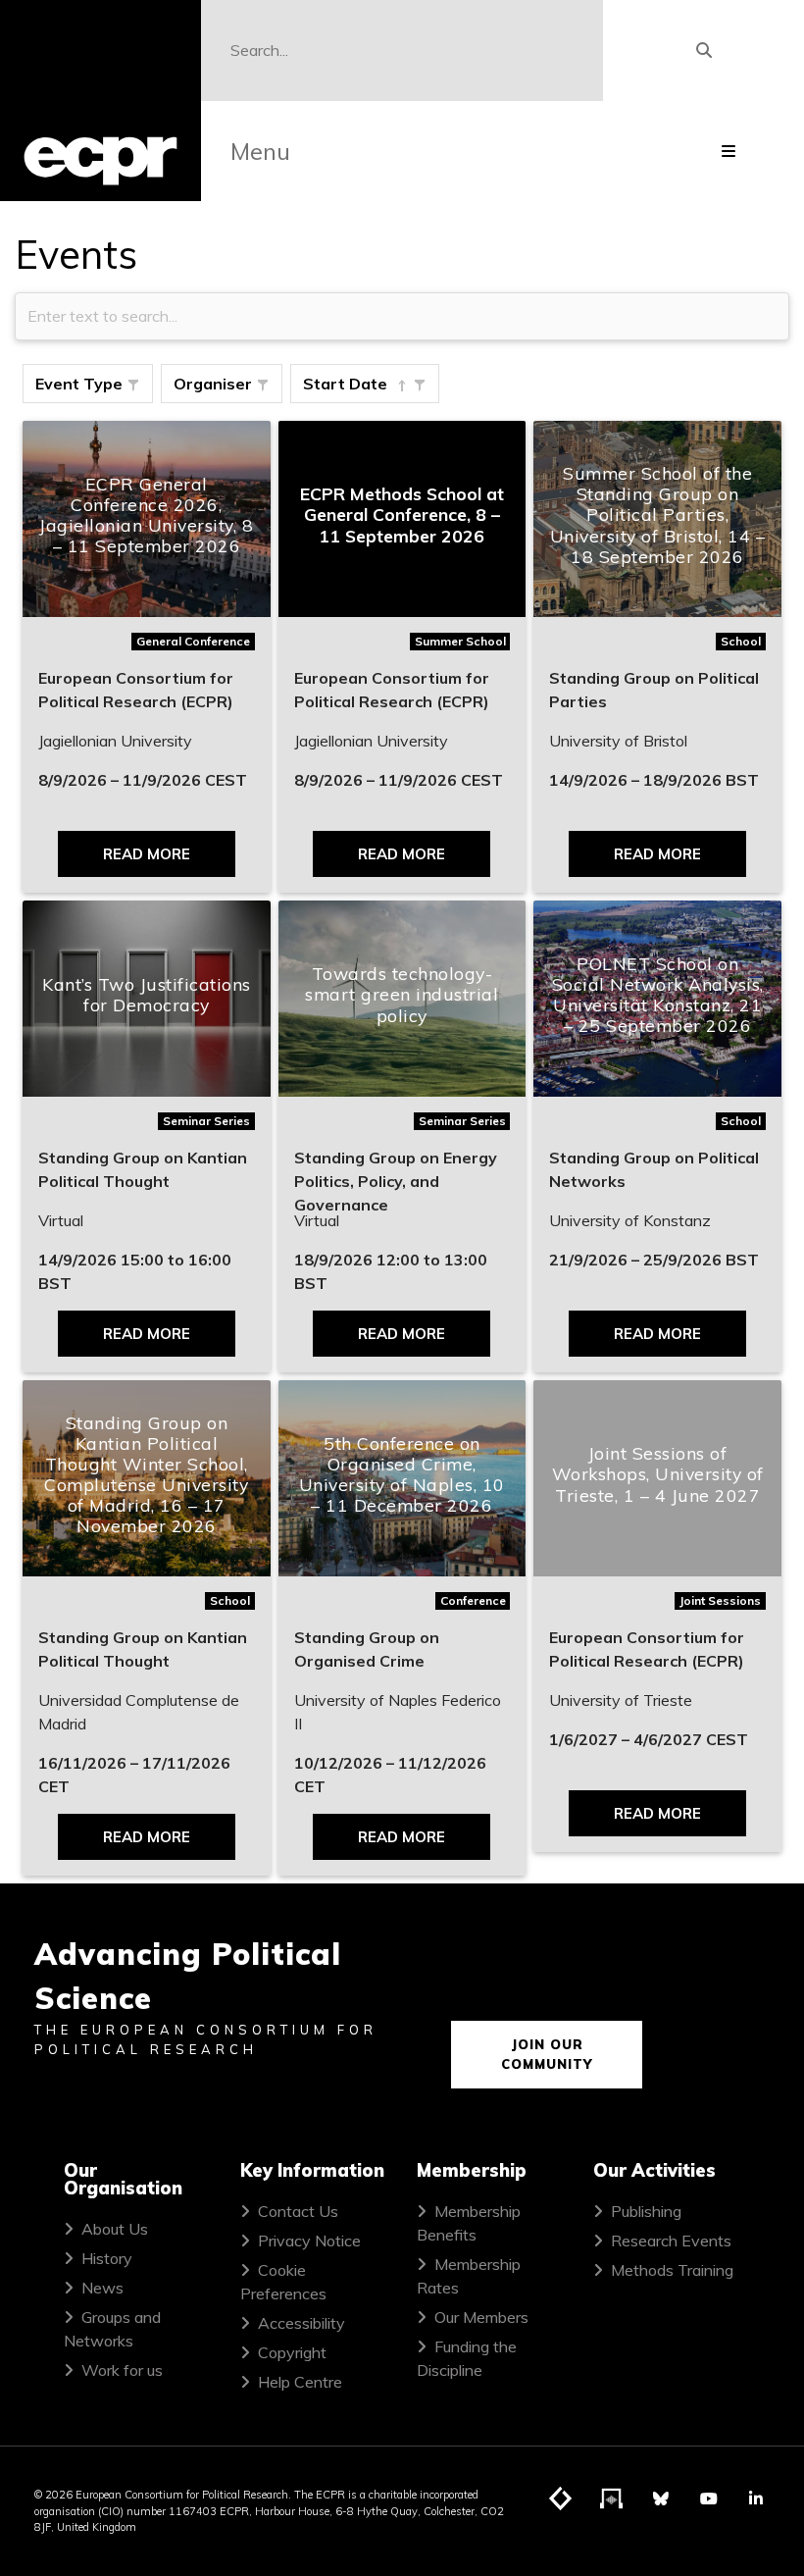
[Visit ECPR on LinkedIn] (756, 2499)
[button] (133, 386)
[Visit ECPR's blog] (561, 2499)
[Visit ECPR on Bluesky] (661, 2499)
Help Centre (300, 2382)
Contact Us (298, 2211)
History (107, 2258)
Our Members (481, 2317)
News (102, 2288)
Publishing (646, 2211)
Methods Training (672, 2270)
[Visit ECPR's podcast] (612, 2499)
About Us (115, 2229)
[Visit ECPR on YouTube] (709, 2499)
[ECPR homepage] (100, 101)
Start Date (345, 384)
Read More (147, 854)
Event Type (79, 384)
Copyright (292, 2352)
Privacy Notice (309, 2241)
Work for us (122, 2370)
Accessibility (301, 2323)
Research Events (671, 2241)
